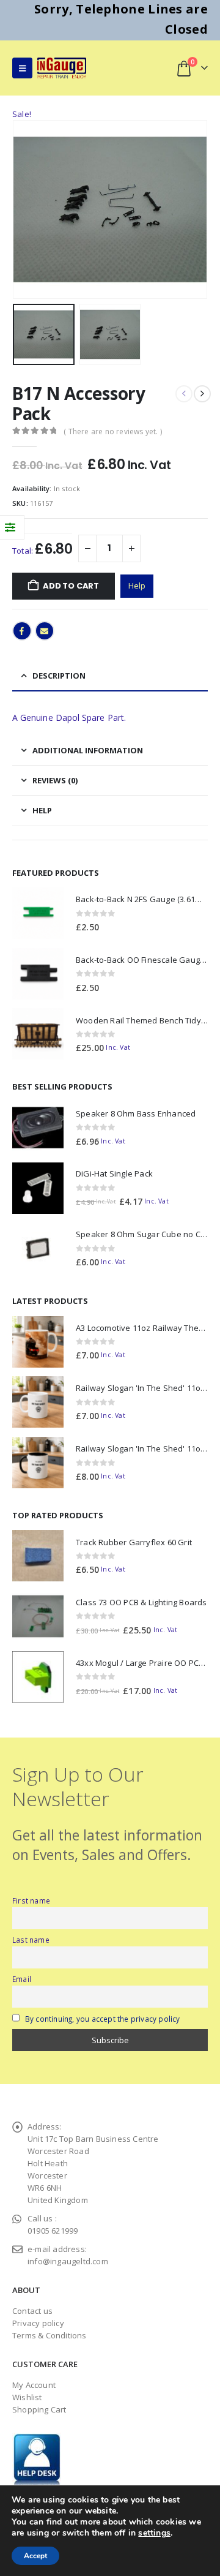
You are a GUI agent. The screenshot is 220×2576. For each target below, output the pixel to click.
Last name (31, 1940)
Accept (35, 2556)
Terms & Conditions (50, 2335)
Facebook (22, 631)
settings (154, 2533)
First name (31, 1900)
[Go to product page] (38, 913)
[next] (202, 394)
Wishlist (27, 2397)
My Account (34, 2385)
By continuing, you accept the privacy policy (103, 2019)
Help (137, 586)
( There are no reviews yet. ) (113, 431)
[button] (22, 68)
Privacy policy (38, 2323)
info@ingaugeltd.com (68, 2261)
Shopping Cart (39, 2409)
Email (45, 631)
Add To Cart (71, 586)
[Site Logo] (62, 68)
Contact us (32, 2311)
